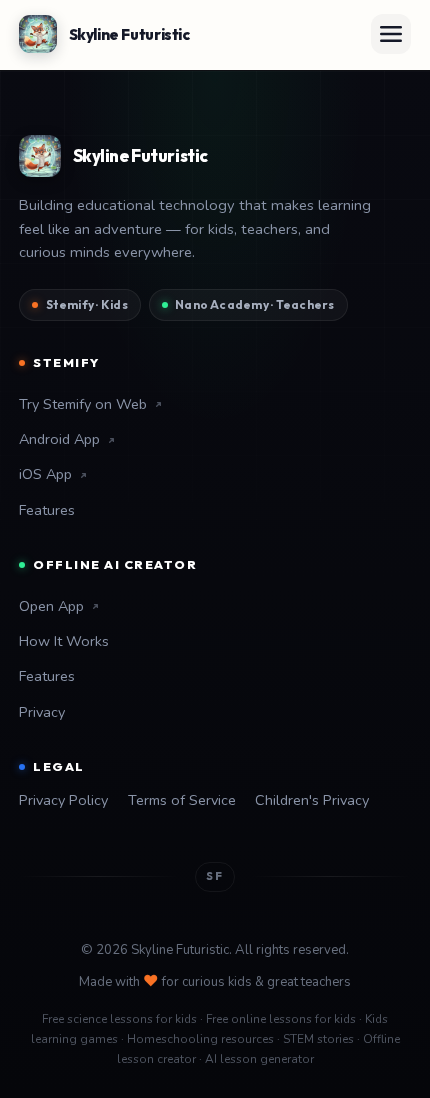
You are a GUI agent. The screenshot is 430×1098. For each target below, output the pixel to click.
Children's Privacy (312, 800)
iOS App (45, 474)
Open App (51, 606)
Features (47, 510)
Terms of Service (182, 800)
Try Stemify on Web (83, 404)
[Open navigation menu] (391, 34)
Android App (59, 439)
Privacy (42, 712)
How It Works (64, 641)
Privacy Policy (63, 800)
